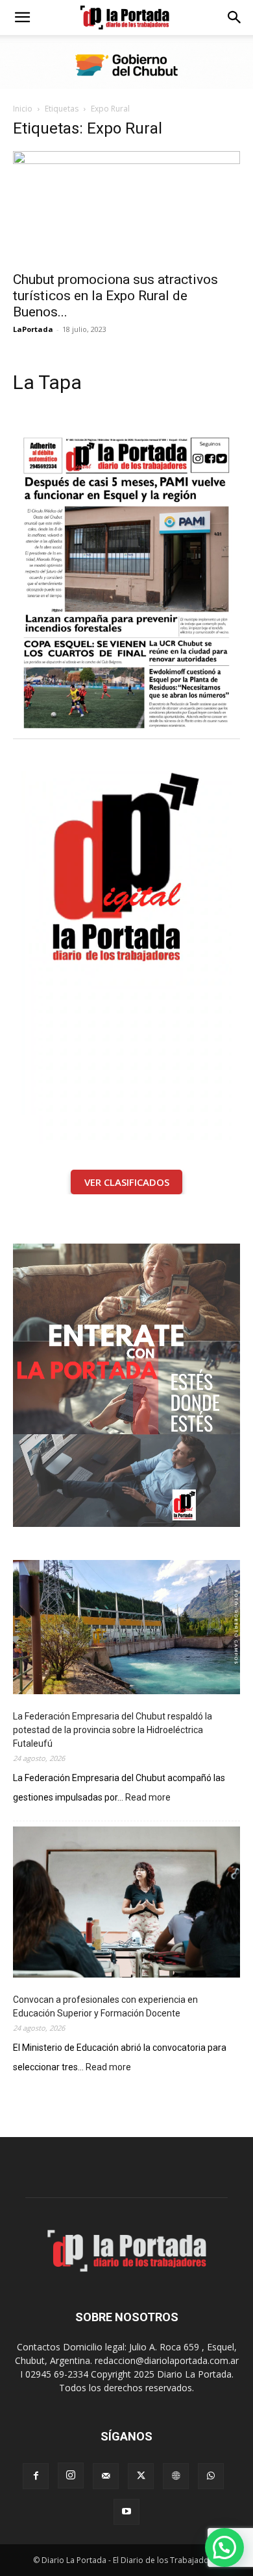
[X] (141, 2476)
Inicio (23, 109)
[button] (22, 18)
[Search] (235, 18)
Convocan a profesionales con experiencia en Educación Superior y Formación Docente (105, 2006)
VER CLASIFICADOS (127, 1182)
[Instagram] (71, 2476)
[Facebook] (36, 2476)
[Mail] (106, 2476)
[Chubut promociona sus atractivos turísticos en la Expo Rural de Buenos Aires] (126, 207)
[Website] (176, 2476)
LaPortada (33, 329)
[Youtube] (126, 2512)
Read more (148, 1798)
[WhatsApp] (211, 2476)
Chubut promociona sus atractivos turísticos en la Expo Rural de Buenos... (115, 296)
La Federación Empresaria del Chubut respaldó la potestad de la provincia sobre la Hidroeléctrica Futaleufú (113, 1730)
